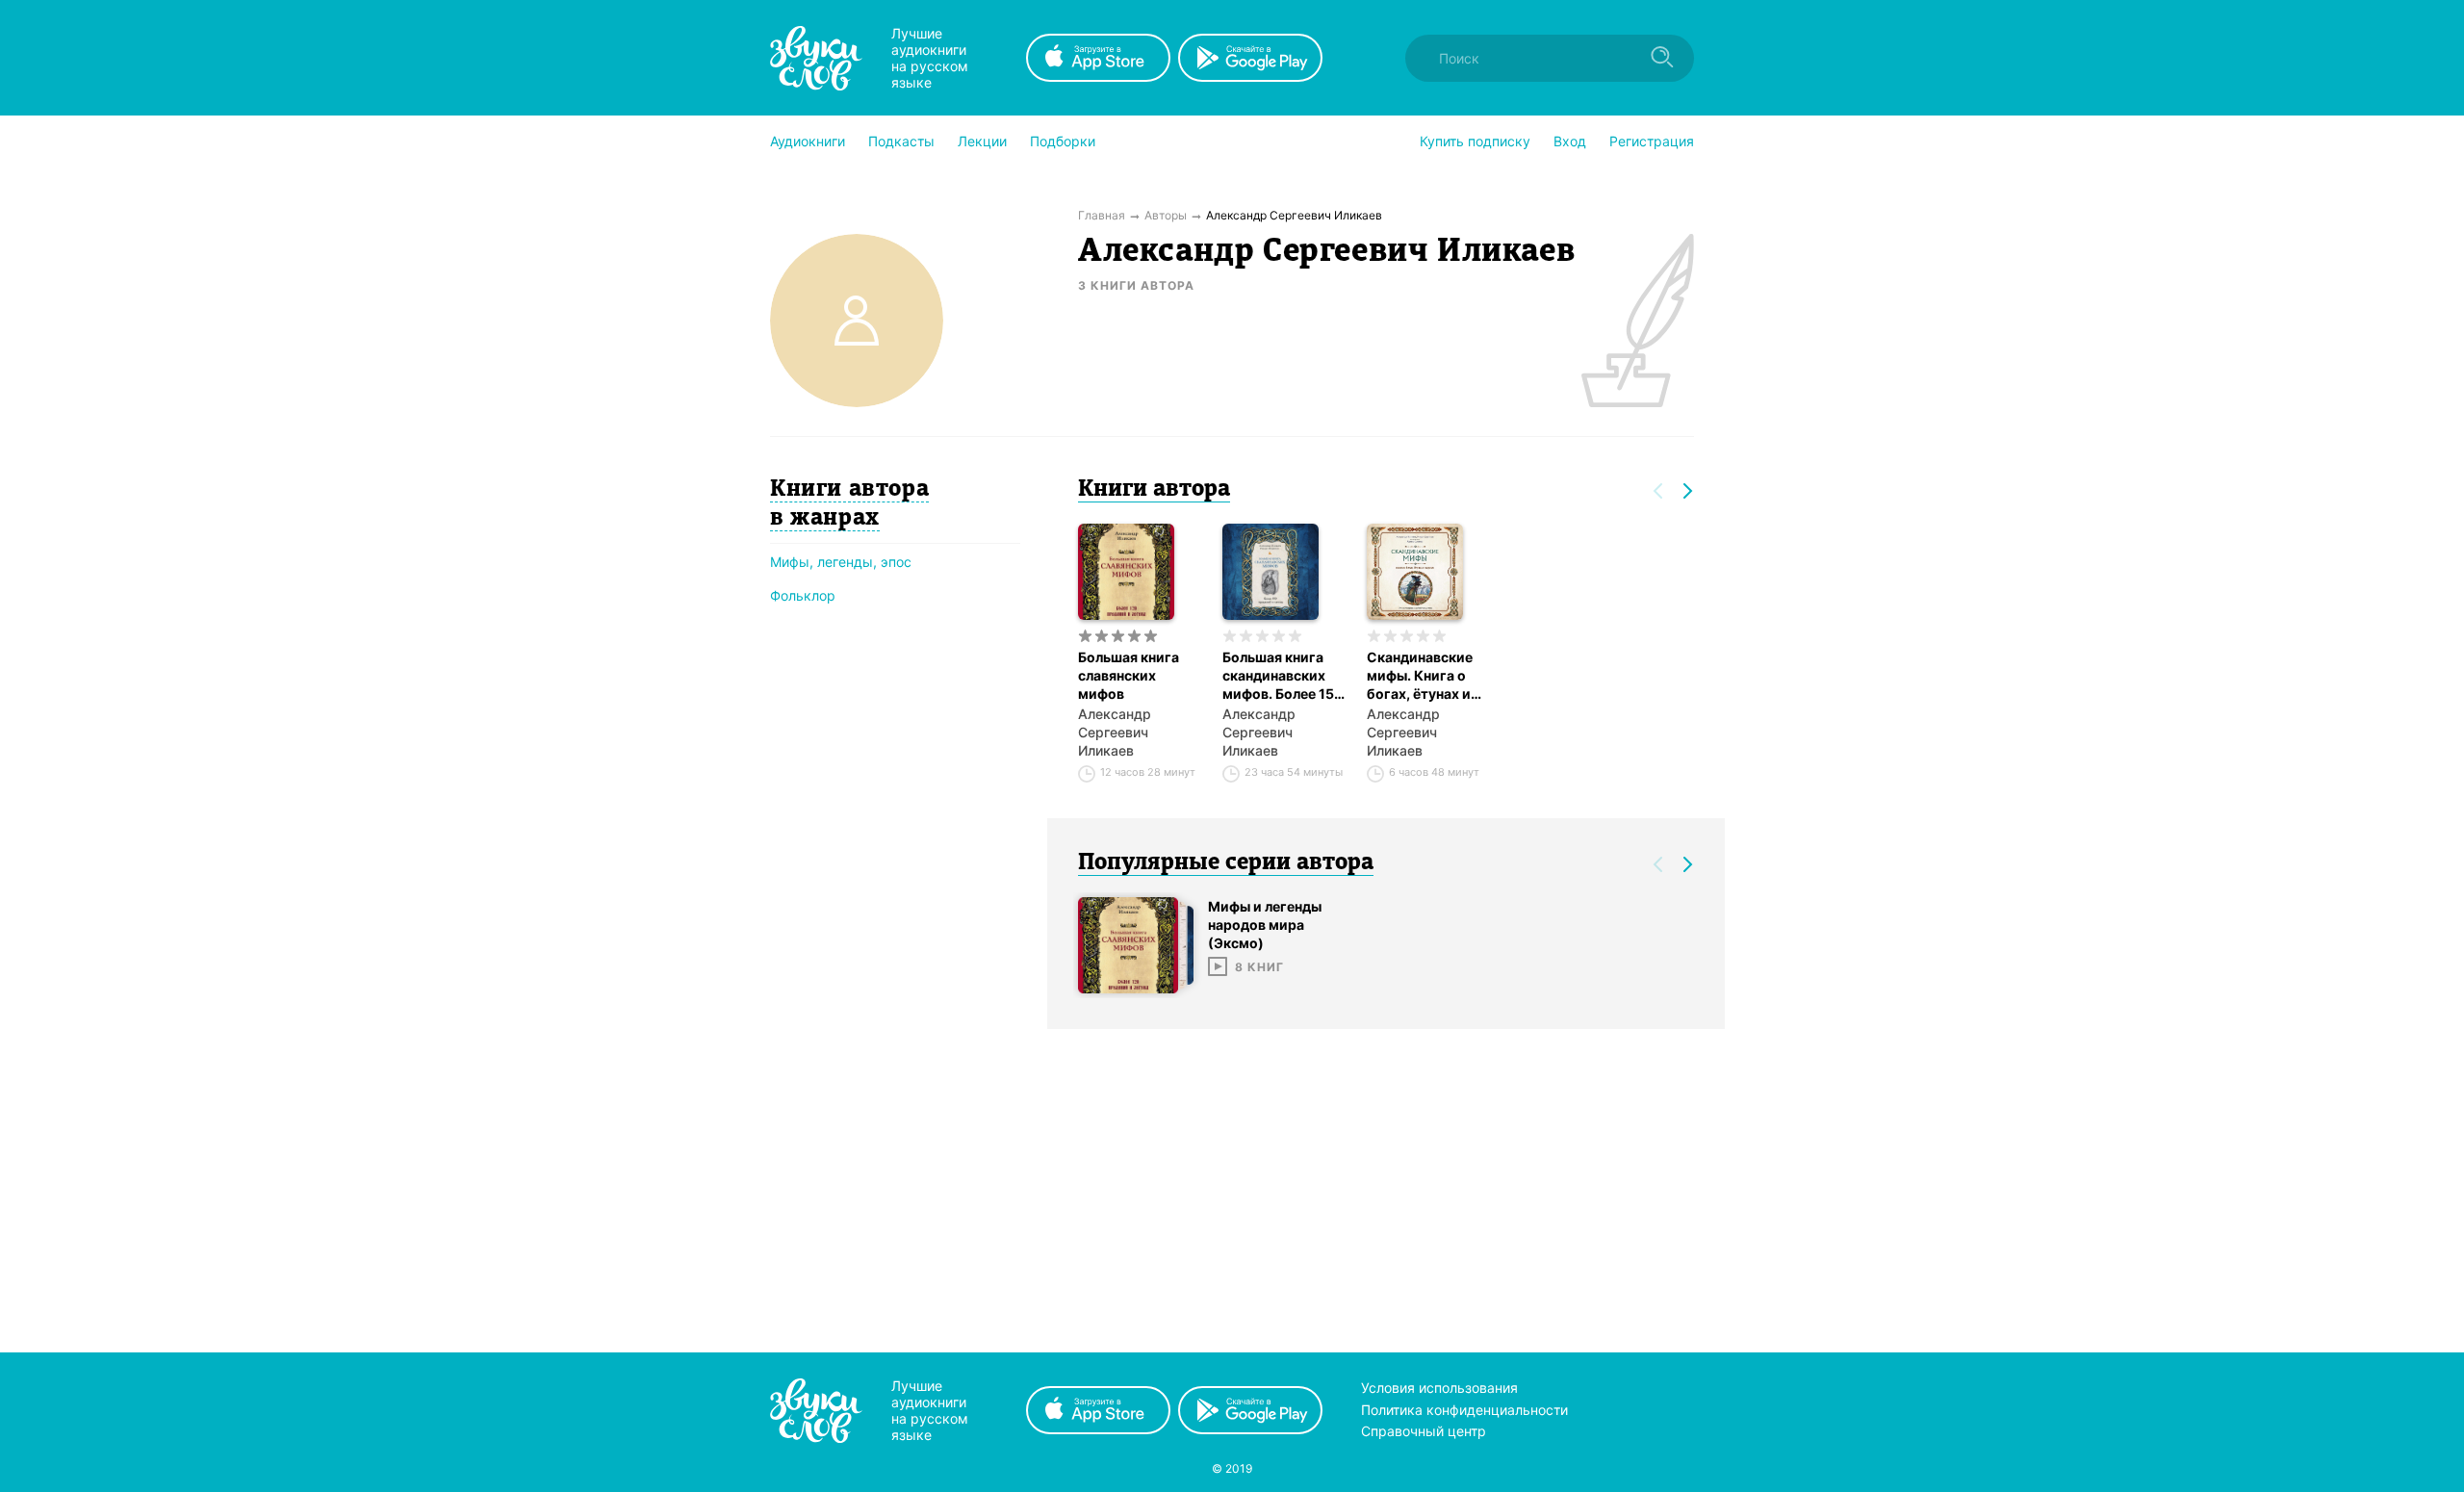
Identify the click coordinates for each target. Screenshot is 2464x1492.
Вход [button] (1570, 141)
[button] (808, 141)
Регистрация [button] (1652, 141)
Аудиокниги (808, 141)
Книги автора (1154, 490)
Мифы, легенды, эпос (841, 562)
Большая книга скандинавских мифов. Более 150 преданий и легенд (1283, 676)
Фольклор (803, 595)
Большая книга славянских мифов (1129, 675)
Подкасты (901, 141)
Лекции (982, 141)
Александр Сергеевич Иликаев (1115, 732)
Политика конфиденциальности (1464, 1410)
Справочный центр (1424, 1431)
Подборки (1063, 141)
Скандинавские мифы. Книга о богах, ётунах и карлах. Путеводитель (1420, 676)
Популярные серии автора (1226, 863)
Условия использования (1439, 1388)
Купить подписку (1475, 141)
